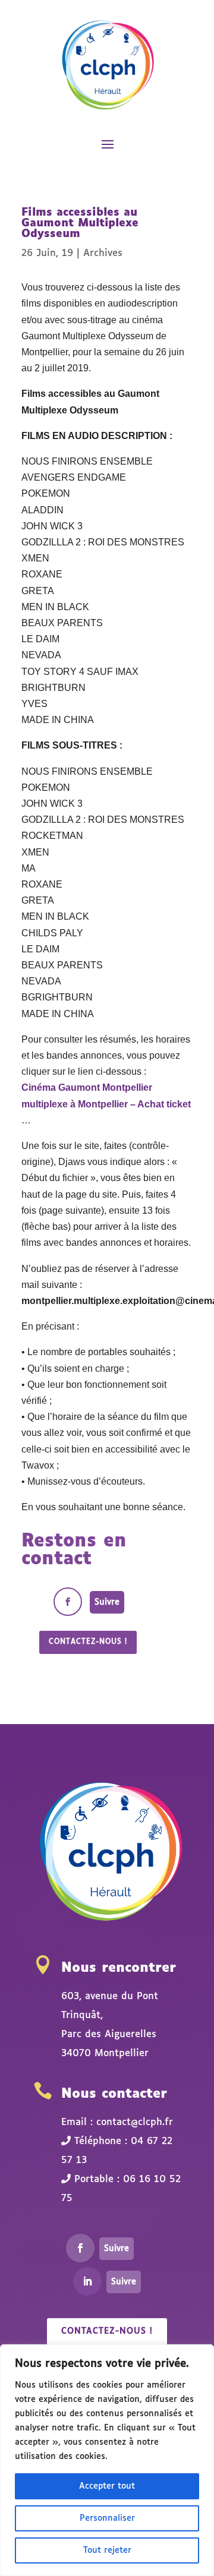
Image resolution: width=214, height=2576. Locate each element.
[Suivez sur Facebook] (68, 1602)
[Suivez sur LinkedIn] (87, 2281)
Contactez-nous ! (88, 1642)
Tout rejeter (107, 2550)
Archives (103, 253)
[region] (107, 2460)
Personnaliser (107, 2518)
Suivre (107, 1602)
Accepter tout (107, 2486)
